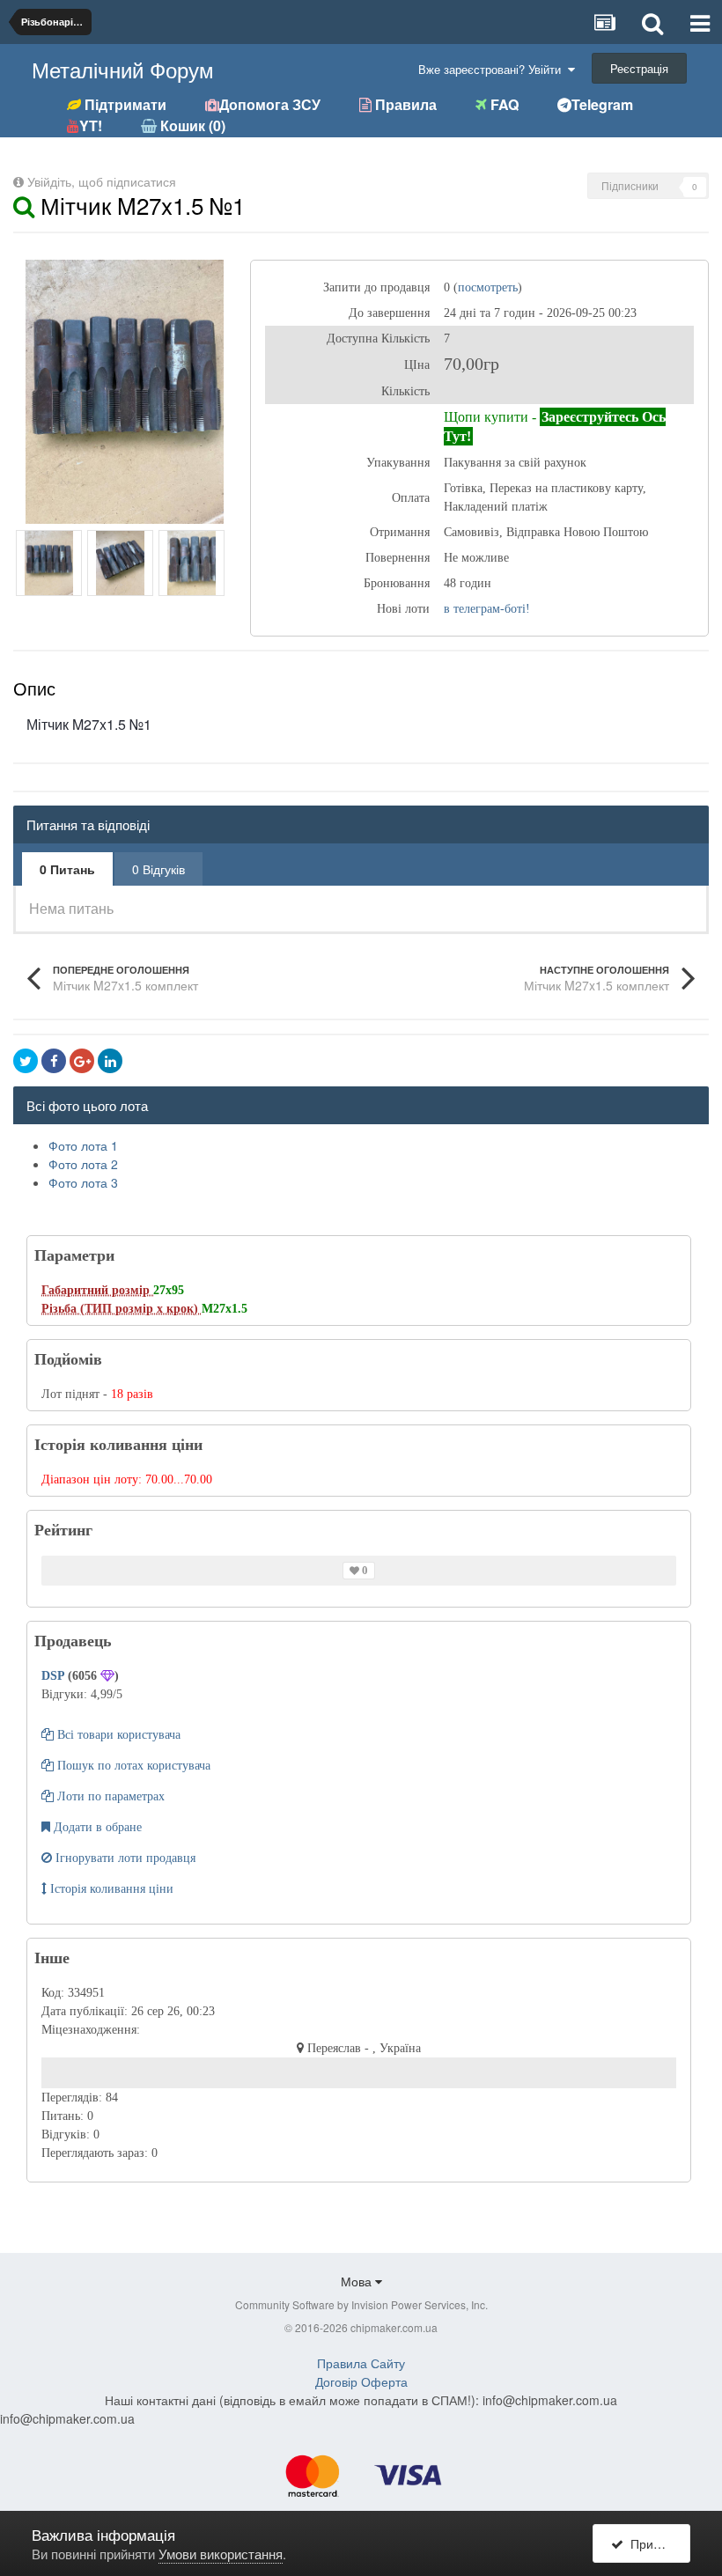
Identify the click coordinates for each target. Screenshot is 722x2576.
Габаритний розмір (97, 1290)
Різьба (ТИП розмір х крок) (122, 1309)
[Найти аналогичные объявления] (24, 205)
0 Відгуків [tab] (158, 869)
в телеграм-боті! (487, 609)
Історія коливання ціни (110, 1889)
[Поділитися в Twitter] (26, 1061)
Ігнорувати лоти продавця (124, 1858)
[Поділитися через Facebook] (54, 1061)
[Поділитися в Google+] (82, 1061)
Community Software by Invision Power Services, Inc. (361, 2304)
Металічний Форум (123, 69)
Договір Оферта (361, 2381)
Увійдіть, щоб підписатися (102, 181)
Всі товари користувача (117, 1735)
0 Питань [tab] (67, 869)
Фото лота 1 (83, 1145)
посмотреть (488, 287)
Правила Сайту (361, 2363)
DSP (55, 1676)
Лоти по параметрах (109, 1796)
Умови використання (221, 2554)
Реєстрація (639, 68)
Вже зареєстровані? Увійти (493, 69)
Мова (358, 2281)
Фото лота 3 (83, 1182)
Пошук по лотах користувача (132, 1766)
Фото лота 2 (83, 1164)
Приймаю (655, 2543)
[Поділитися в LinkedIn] (110, 1061)
